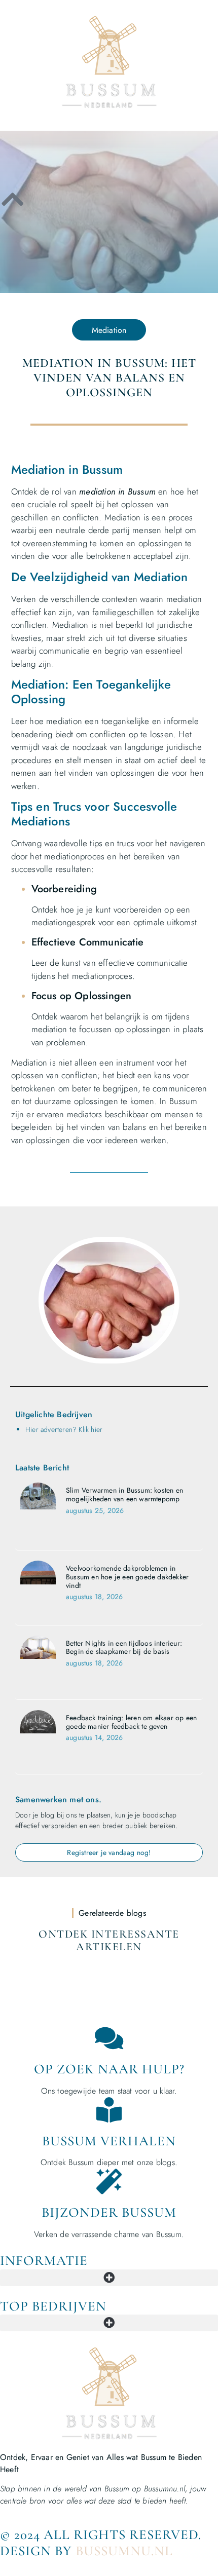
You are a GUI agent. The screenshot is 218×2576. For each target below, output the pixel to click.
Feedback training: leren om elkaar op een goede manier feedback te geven (131, 1722)
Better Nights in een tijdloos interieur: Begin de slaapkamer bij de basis (124, 1647)
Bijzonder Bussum (109, 2212)
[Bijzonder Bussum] (109, 2181)
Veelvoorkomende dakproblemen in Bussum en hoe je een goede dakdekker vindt (127, 1577)
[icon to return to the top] (13, 199)
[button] (109, 2278)
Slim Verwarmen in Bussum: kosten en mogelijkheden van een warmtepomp (124, 1494)
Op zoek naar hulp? (109, 2069)
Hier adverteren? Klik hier (64, 1429)
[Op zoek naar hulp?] (109, 2038)
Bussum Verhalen (109, 2141)
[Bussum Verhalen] (109, 2110)
